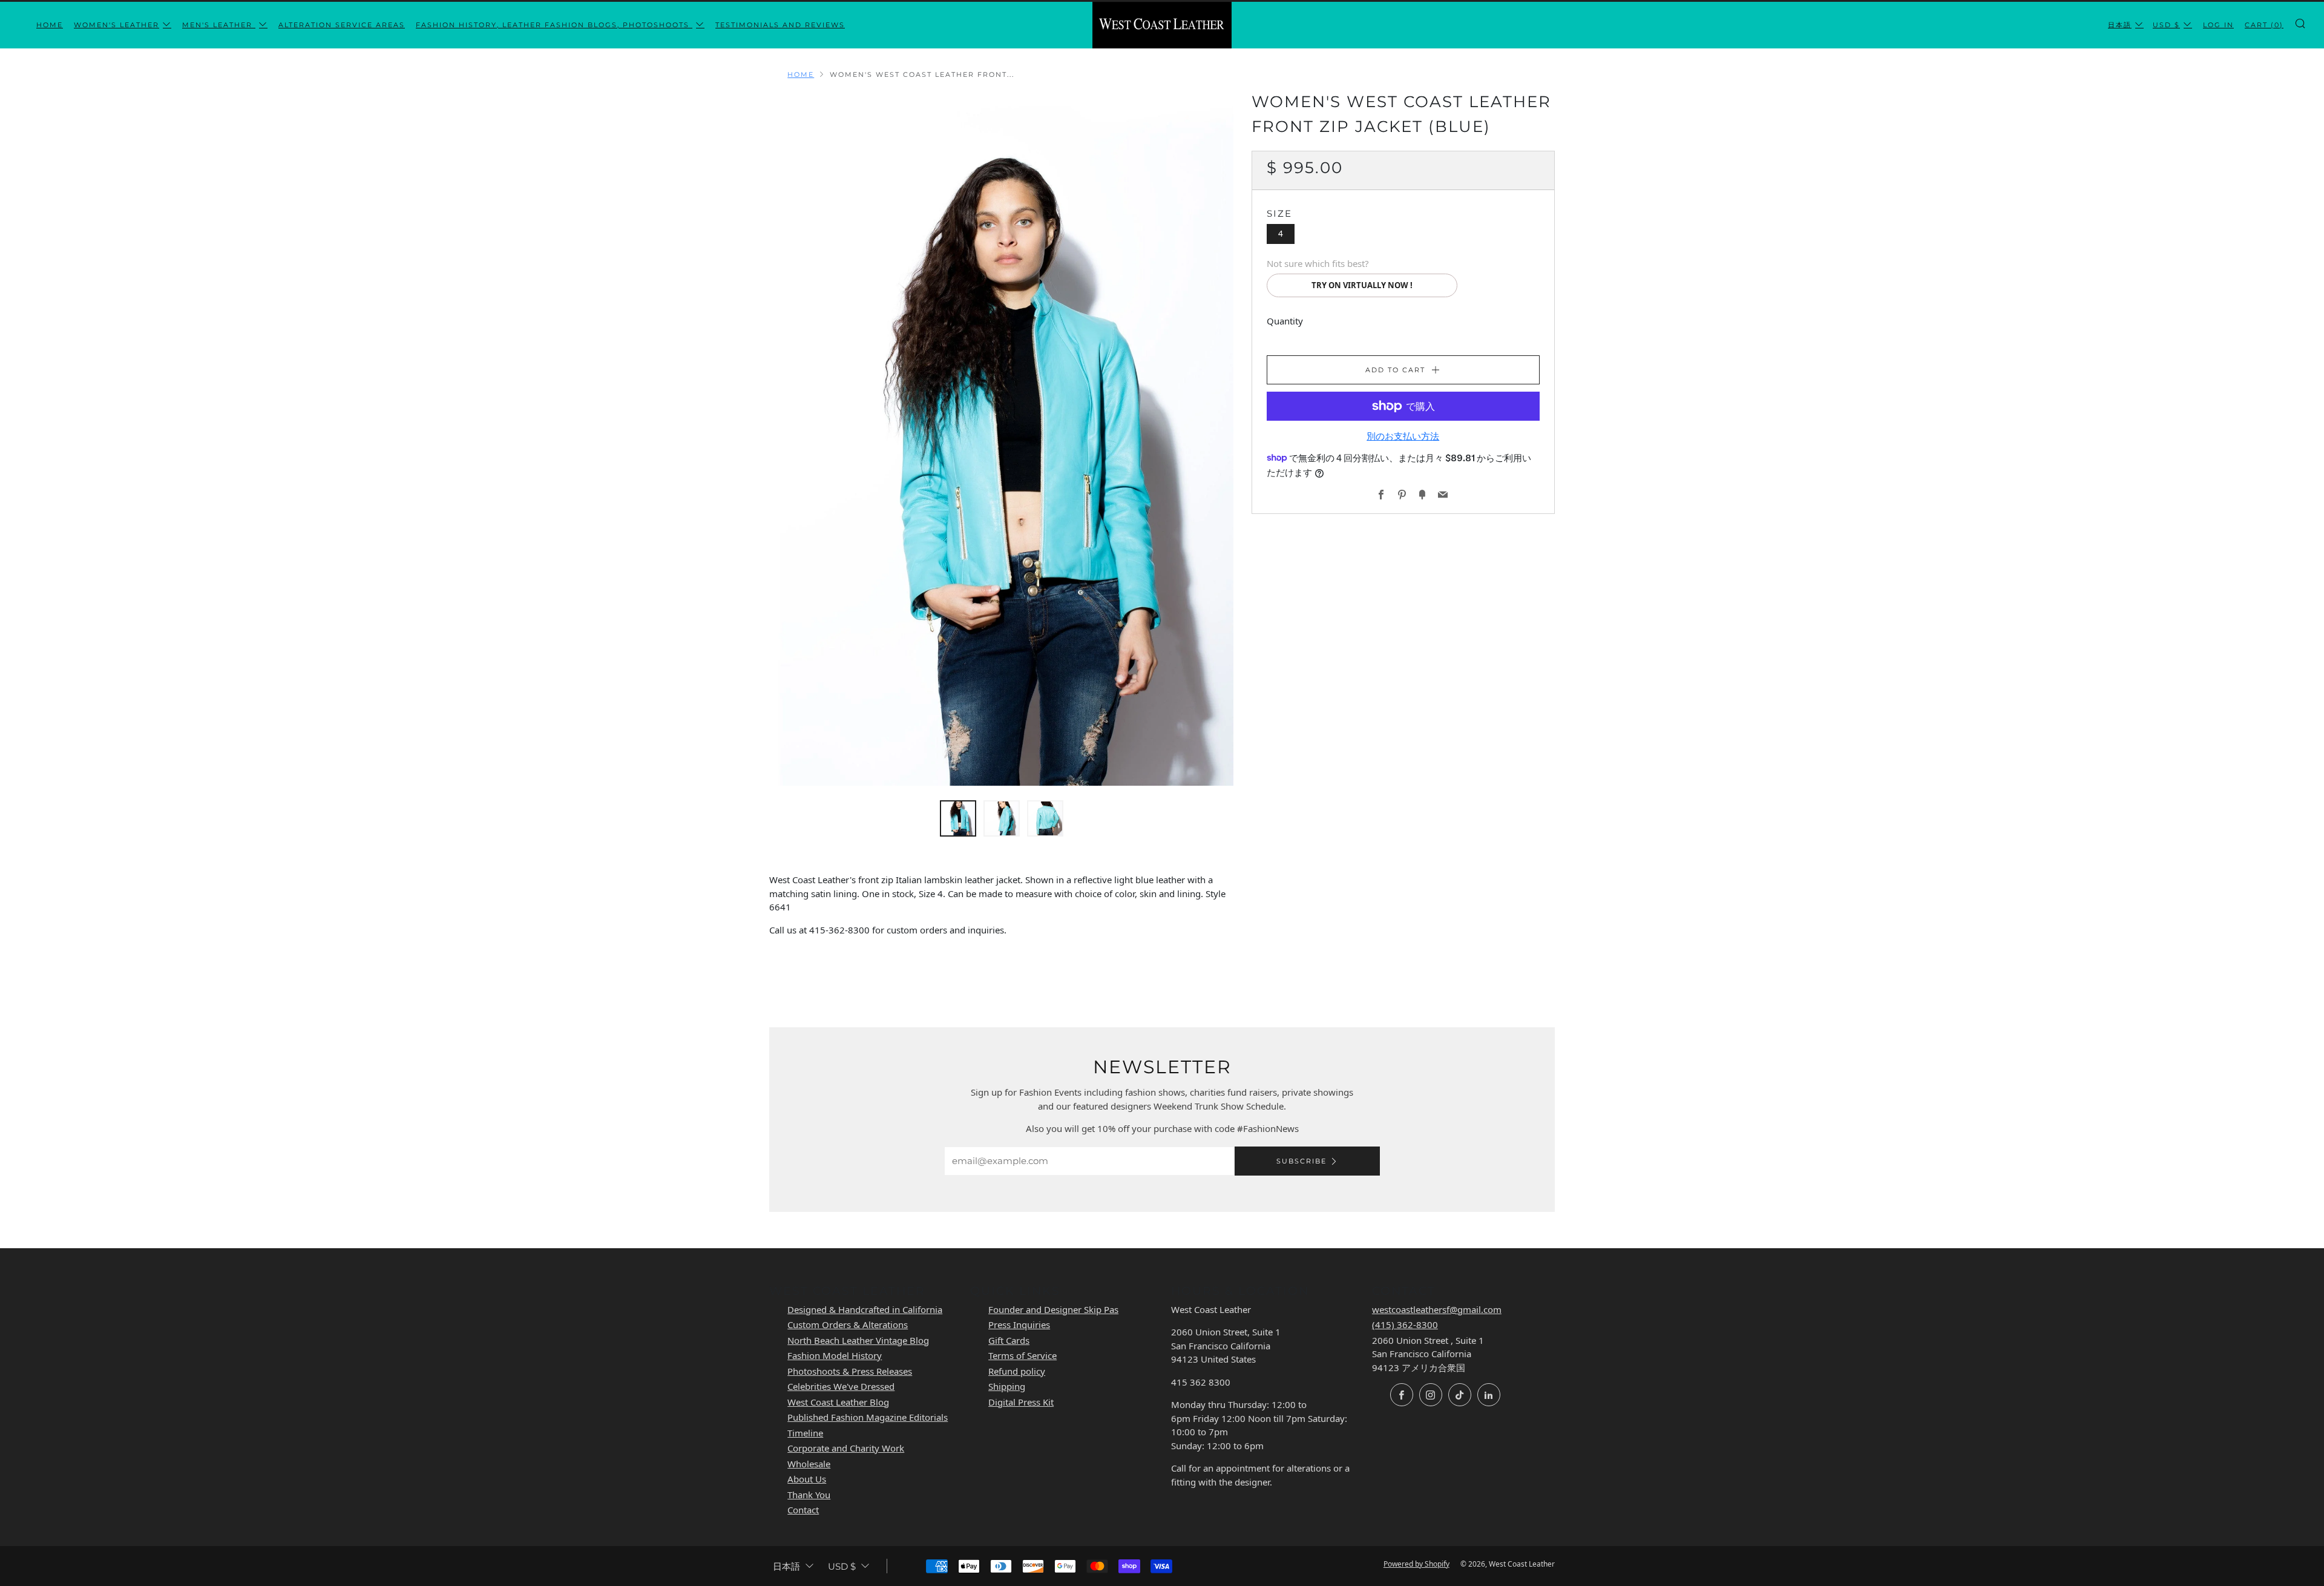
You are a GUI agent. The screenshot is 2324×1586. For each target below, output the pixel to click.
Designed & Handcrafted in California (865, 1309)
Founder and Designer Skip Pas (1053, 1309)
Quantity (1285, 321)
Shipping (1007, 1386)
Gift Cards (1009, 1340)
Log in (2218, 25)
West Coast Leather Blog (838, 1402)
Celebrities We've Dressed (841, 1386)
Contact (803, 1510)
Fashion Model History (835, 1355)
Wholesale (809, 1464)
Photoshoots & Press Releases (850, 1371)
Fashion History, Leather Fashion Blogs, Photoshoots (554, 25)
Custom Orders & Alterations (848, 1324)
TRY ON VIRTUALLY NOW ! (1362, 285)
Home (50, 25)
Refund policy (1017, 1371)
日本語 (2120, 25)
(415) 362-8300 (1405, 1324)
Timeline (805, 1433)
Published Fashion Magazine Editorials (868, 1417)
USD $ (2166, 25)
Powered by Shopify (1416, 1564)
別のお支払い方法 (1403, 436)
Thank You (809, 1495)
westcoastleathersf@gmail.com (1437, 1309)
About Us (807, 1479)
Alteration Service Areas (342, 25)
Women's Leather (117, 25)
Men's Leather (219, 25)
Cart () (2264, 25)
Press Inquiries (1019, 1324)
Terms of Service (1022, 1355)
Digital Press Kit (1021, 1402)
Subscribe (1302, 1161)
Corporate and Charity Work (846, 1448)
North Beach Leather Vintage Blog (858, 1340)
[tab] (958, 818)
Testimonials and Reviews (780, 25)
